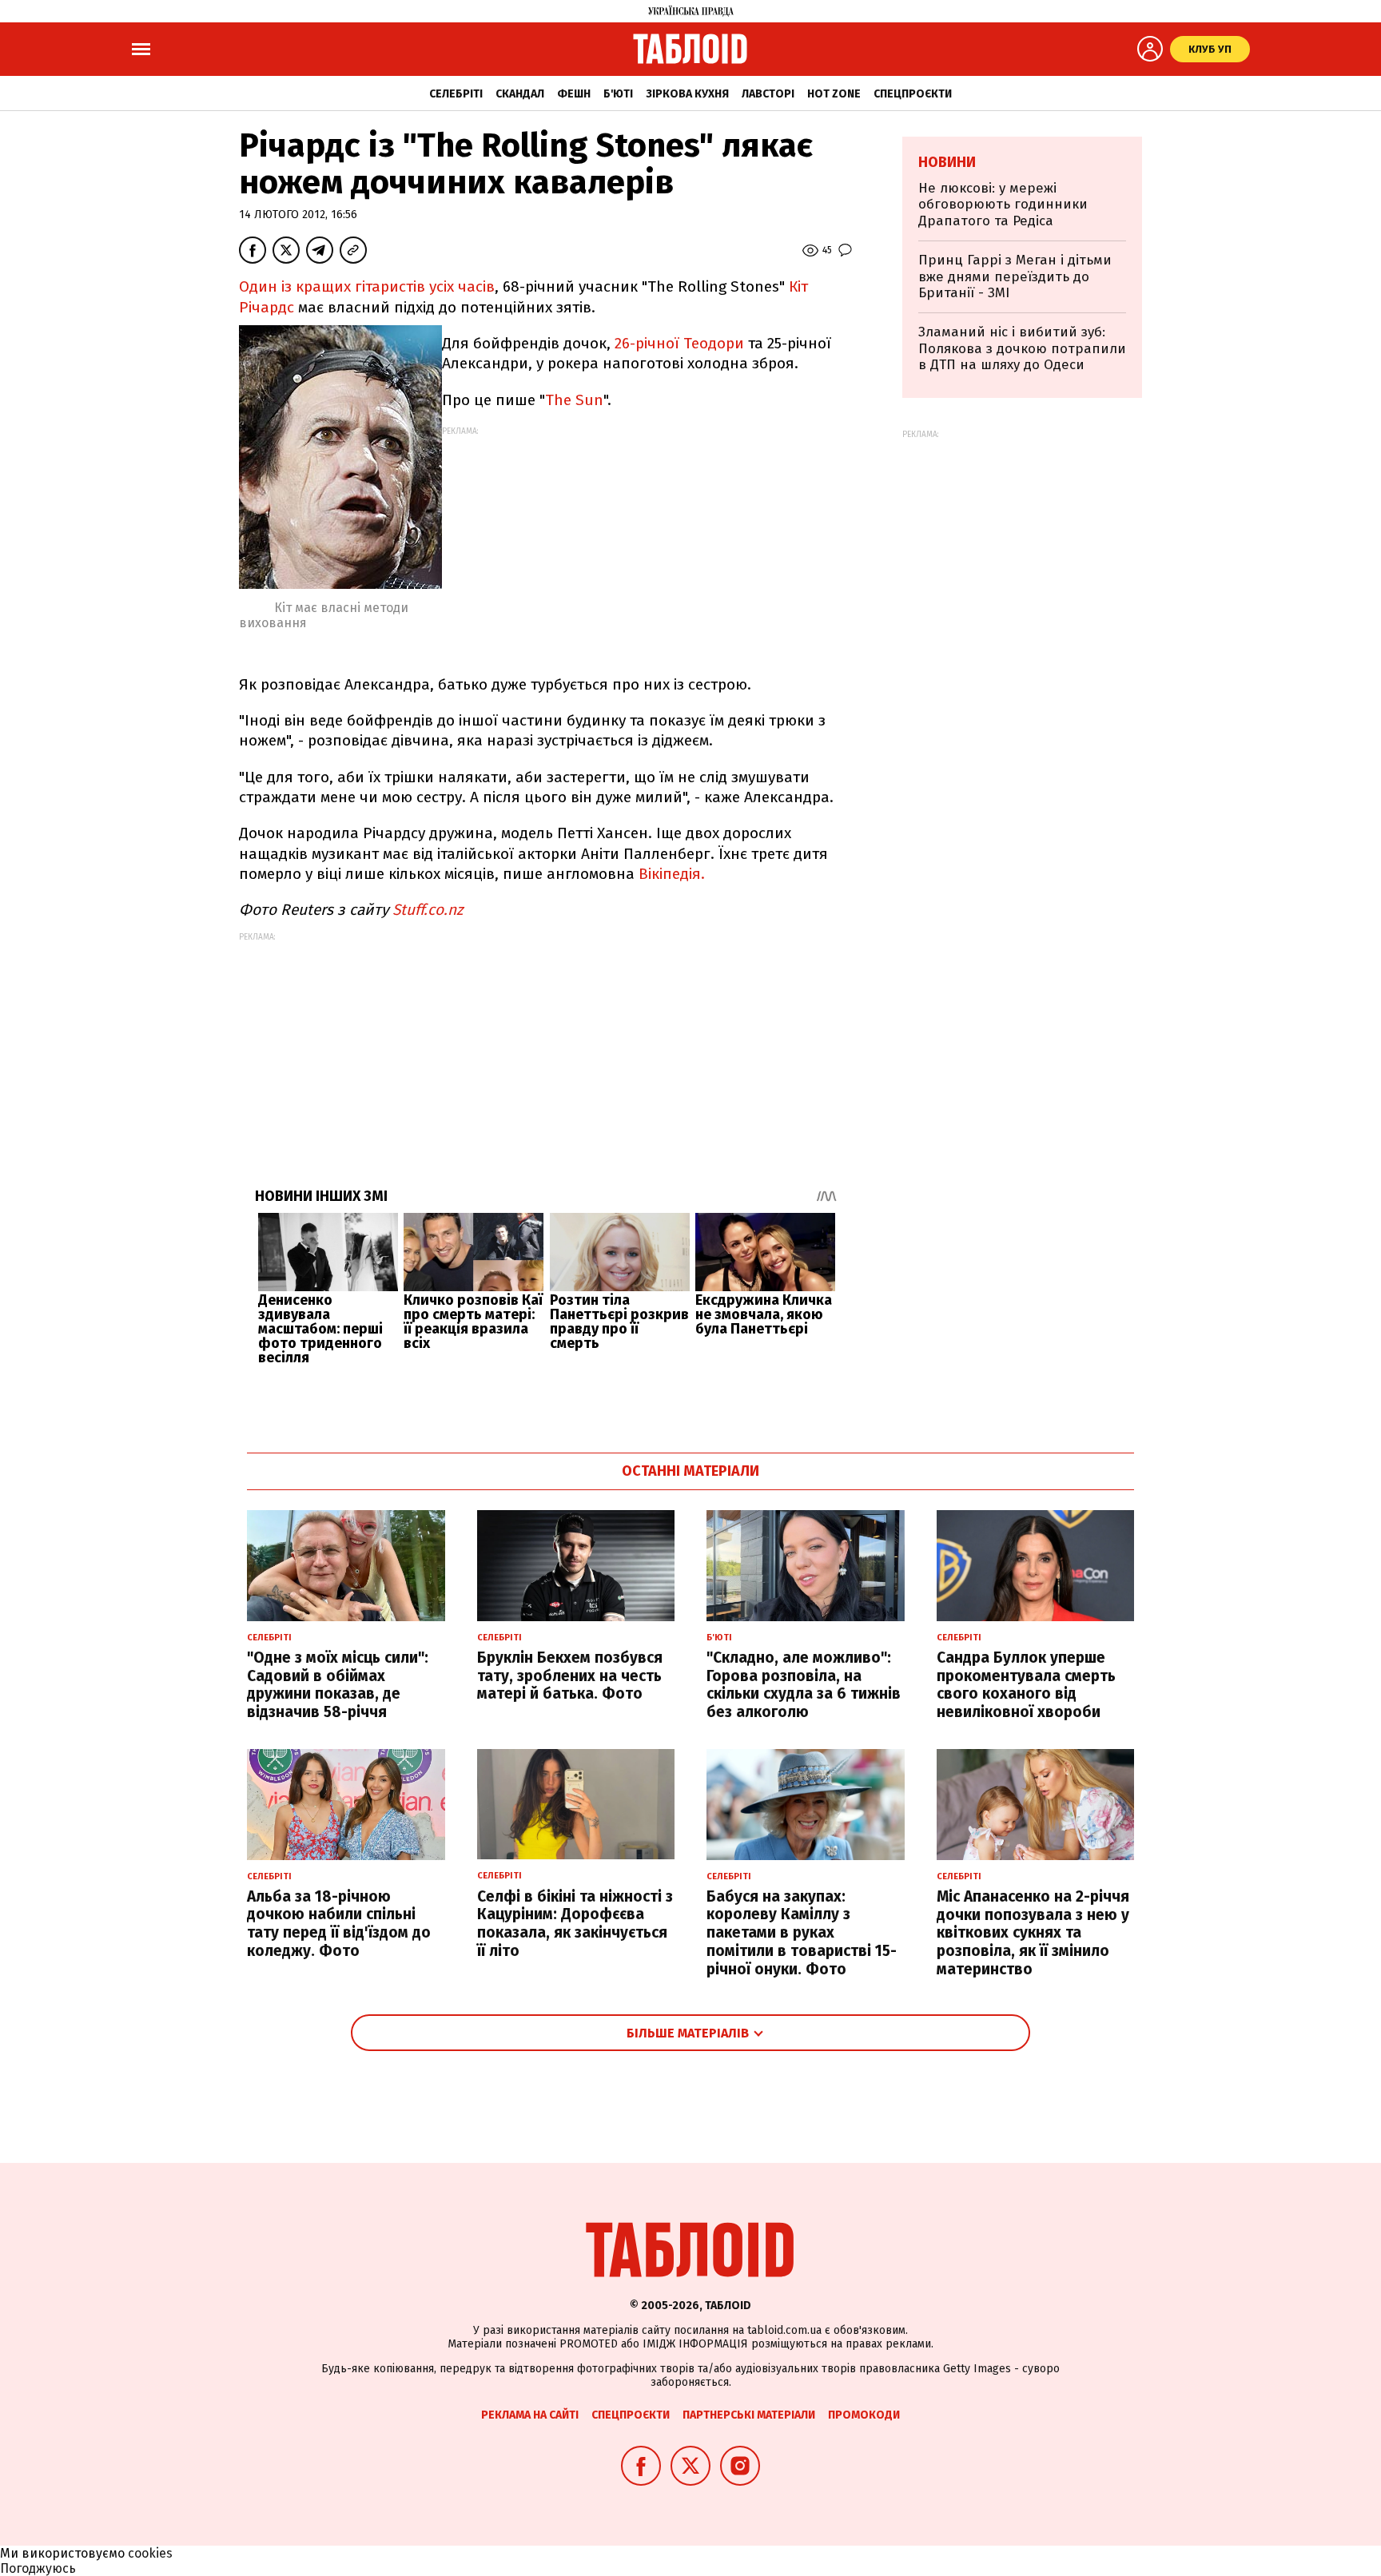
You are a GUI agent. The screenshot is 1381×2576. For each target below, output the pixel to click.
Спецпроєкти (913, 94)
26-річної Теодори (679, 343)
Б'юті (618, 94)
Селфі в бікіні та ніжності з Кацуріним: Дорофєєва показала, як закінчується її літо (575, 1924)
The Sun (574, 400)
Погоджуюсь (38, 2568)
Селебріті (456, 94)
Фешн (574, 94)
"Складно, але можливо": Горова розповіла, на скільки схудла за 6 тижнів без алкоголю (804, 1685)
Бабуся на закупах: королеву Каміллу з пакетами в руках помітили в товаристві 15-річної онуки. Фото (802, 1933)
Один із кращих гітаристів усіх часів (367, 286)
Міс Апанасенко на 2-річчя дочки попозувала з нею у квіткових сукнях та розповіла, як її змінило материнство (1033, 1933)
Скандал (520, 94)
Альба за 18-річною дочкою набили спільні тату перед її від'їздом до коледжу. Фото (339, 1924)
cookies (150, 2553)
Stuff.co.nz (428, 910)
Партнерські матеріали (749, 2415)
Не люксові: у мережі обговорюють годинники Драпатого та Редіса (1003, 205)
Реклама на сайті (530, 2415)
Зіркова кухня (687, 94)
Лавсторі (768, 94)
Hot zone (834, 94)
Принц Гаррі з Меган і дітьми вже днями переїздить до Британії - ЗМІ (1015, 276)
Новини (947, 162)
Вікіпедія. (672, 874)
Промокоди (864, 2415)
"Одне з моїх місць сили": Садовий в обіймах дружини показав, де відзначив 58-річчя (338, 1685)
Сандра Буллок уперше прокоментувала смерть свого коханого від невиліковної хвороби (1026, 1685)
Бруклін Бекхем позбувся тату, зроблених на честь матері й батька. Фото (570, 1676)
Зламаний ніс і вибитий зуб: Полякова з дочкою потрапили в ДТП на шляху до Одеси (1022, 348)
